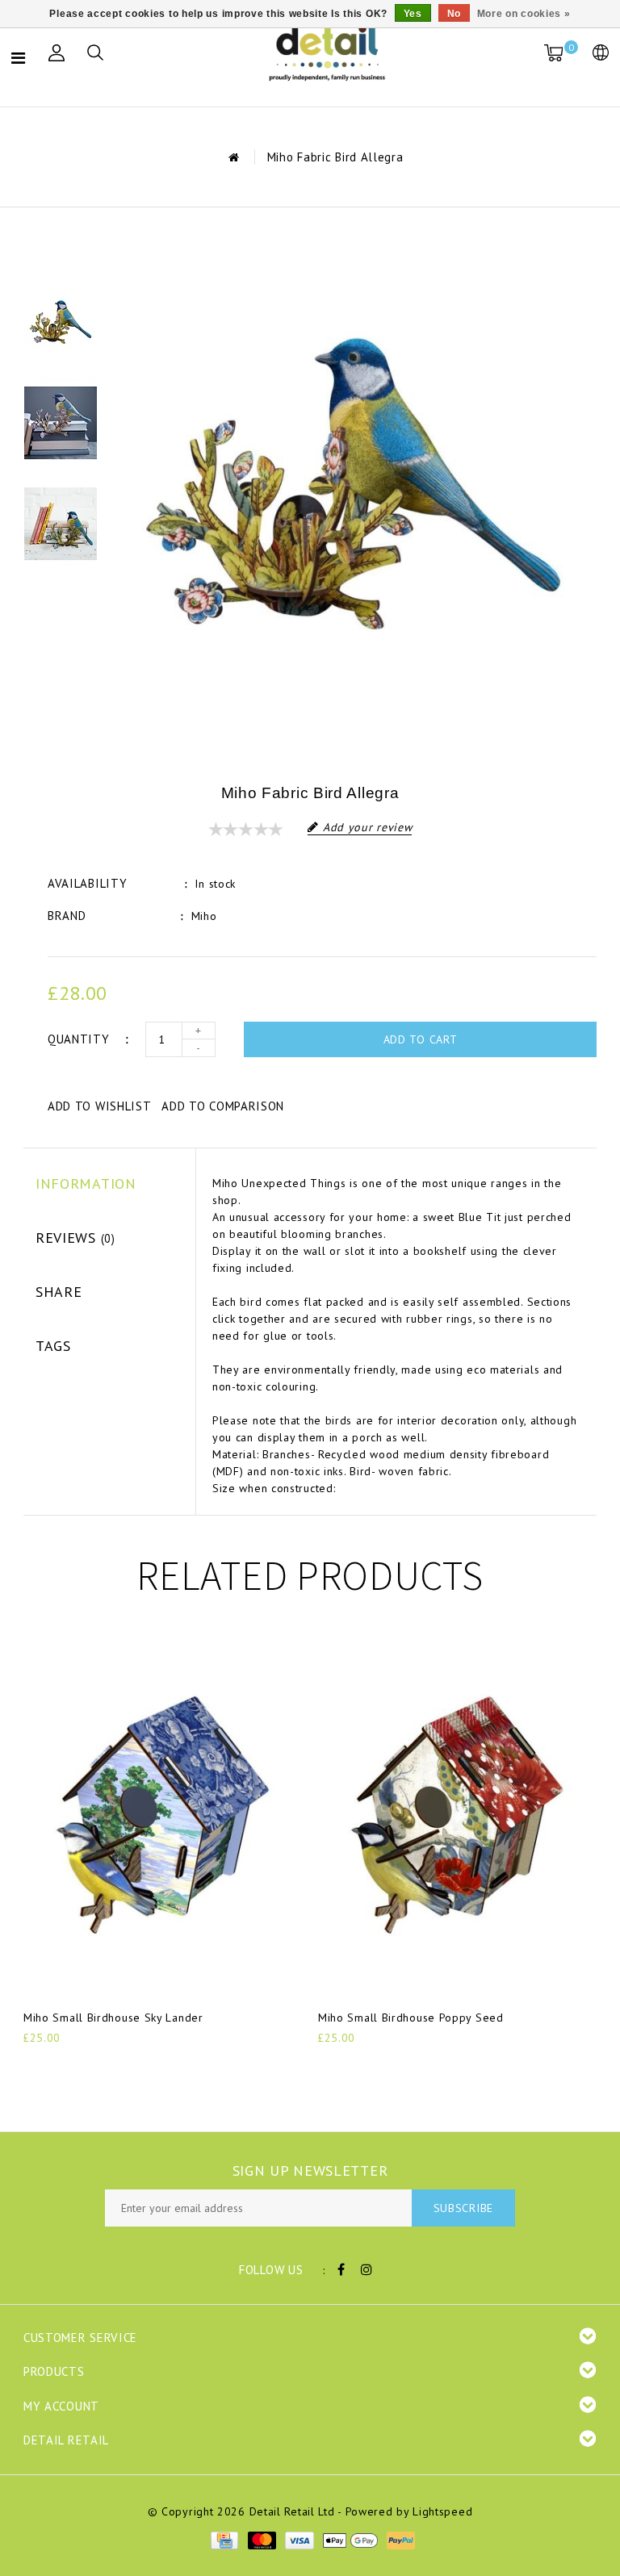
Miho (204, 916)
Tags (53, 1346)
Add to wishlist (100, 1106)
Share (59, 1292)
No (454, 14)
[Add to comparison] (113, 2065)
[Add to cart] (34, 2065)
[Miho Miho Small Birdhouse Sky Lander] (163, 1815)
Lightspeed (442, 2511)
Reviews (75, 1238)
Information (86, 1183)
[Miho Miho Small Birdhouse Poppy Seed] (457, 1815)
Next (61, 595)
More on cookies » (524, 14)
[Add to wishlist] (73, 2065)
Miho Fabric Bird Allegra (335, 157)
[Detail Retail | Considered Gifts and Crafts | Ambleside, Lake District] (329, 53)
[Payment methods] (224, 2540)
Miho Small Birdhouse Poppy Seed (411, 2018)
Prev (61, 252)
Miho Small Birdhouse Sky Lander (113, 2018)
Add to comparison (223, 1106)
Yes (413, 14)
